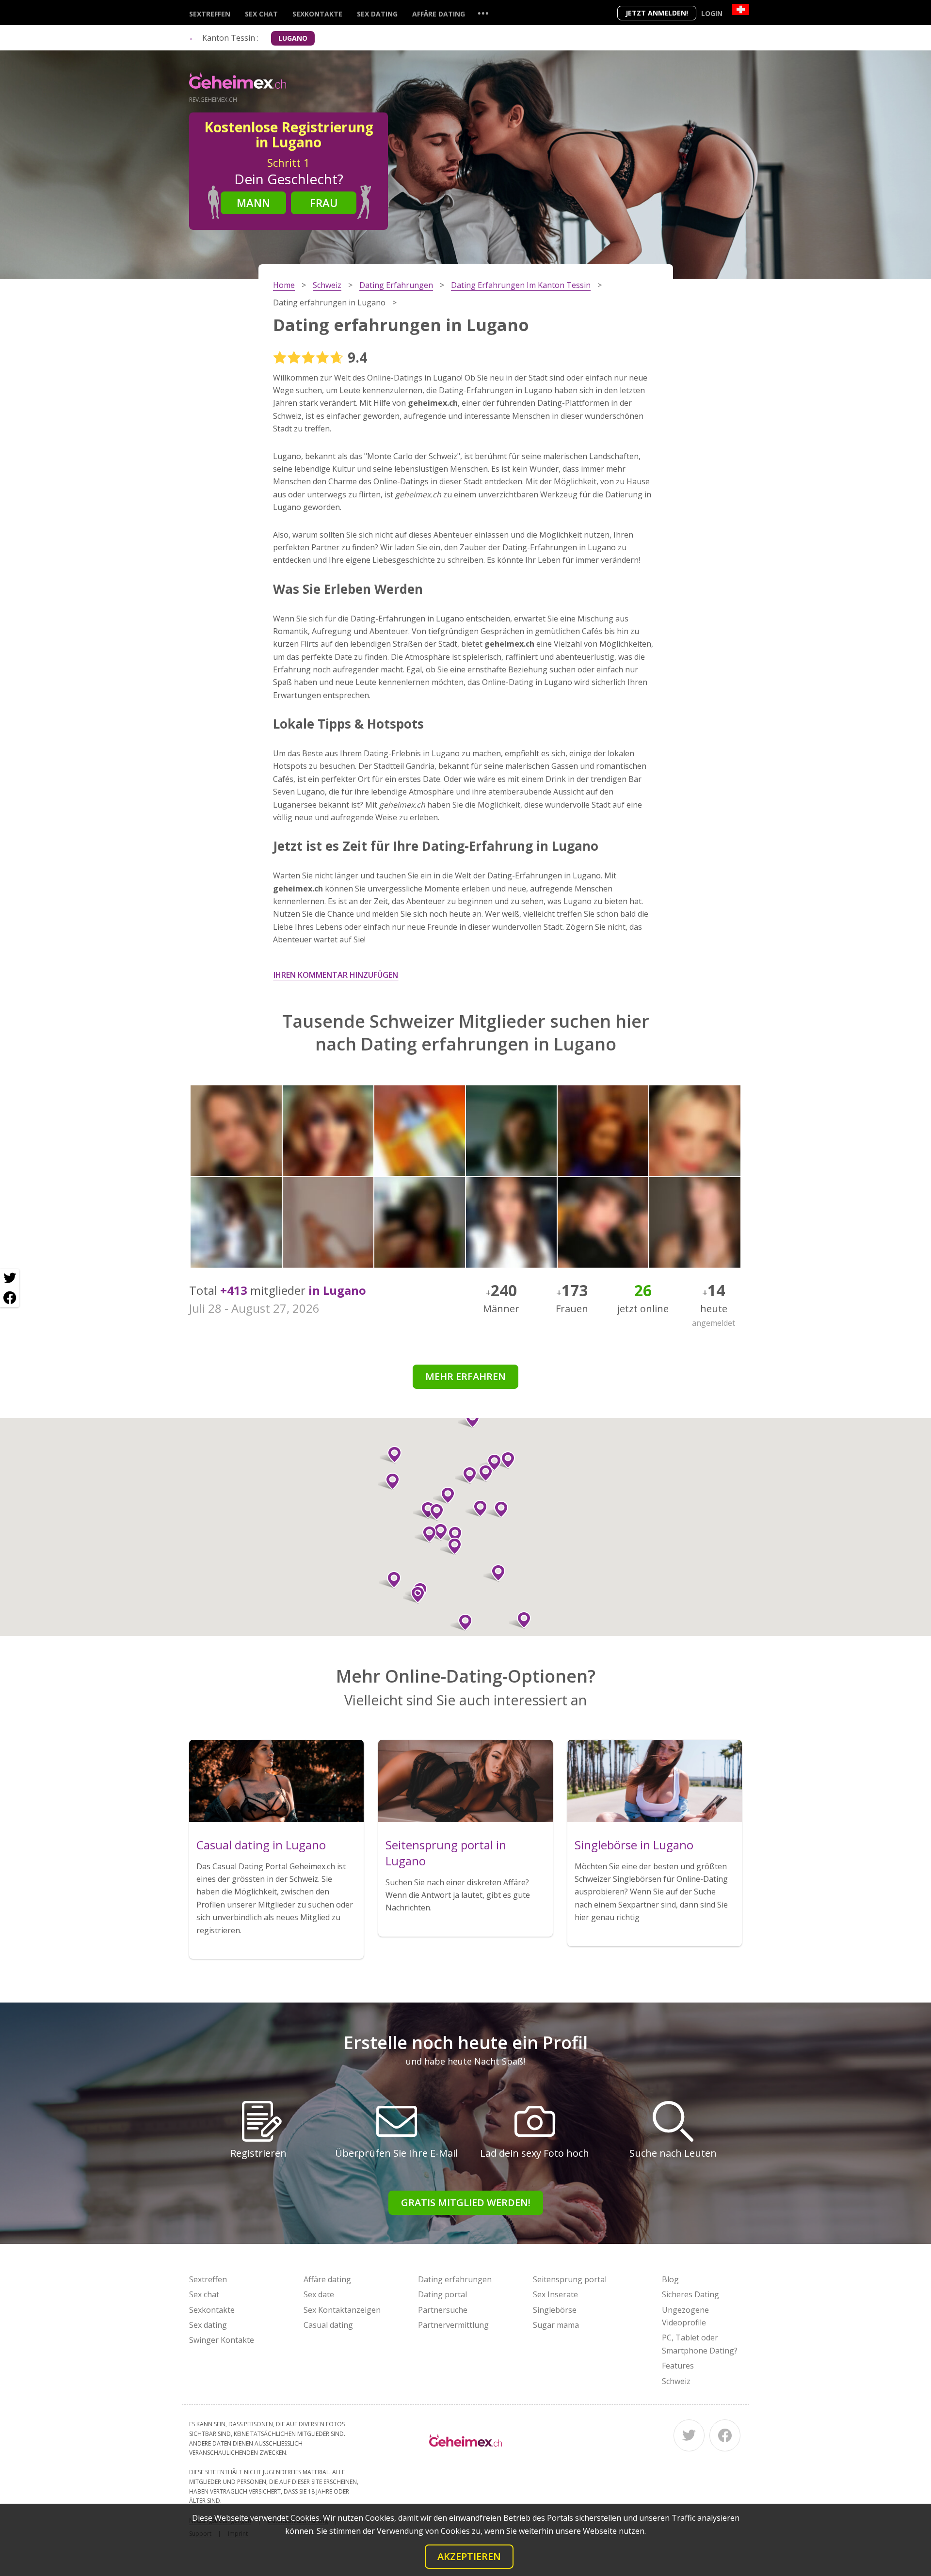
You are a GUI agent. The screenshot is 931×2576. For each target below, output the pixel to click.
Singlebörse (555, 2310)
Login (712, 13)
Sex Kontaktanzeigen (342, 2310)
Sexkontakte (317, 14)
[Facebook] (725, 2435)
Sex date (319, 2294)
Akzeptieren (469, 2556)
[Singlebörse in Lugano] (655, 1781)
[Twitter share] (10, 1278)
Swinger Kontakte (222, 2340)
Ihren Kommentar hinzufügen (336, 975)
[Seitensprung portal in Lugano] (465, 1781)
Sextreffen (210, 14)
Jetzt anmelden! (657, 13)
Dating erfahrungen (455, 2279)
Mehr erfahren (465, 1376)
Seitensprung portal (570, 2279)
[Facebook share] (10, 1298)
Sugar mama (556, 2325)
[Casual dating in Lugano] (276, 1781)
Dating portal (442, 2294)
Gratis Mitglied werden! (466, 2202)
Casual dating (328, 2325)
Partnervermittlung (453, 2325)
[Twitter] (689, 2435)
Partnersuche (443, 2310)
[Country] (741, 9)
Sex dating (377, 14)
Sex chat (261, 14)
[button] (466, 1475)
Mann (253, 203)
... (483, 13)
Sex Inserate (555, 2294)
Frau (324, 203)
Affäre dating (439, 14)
